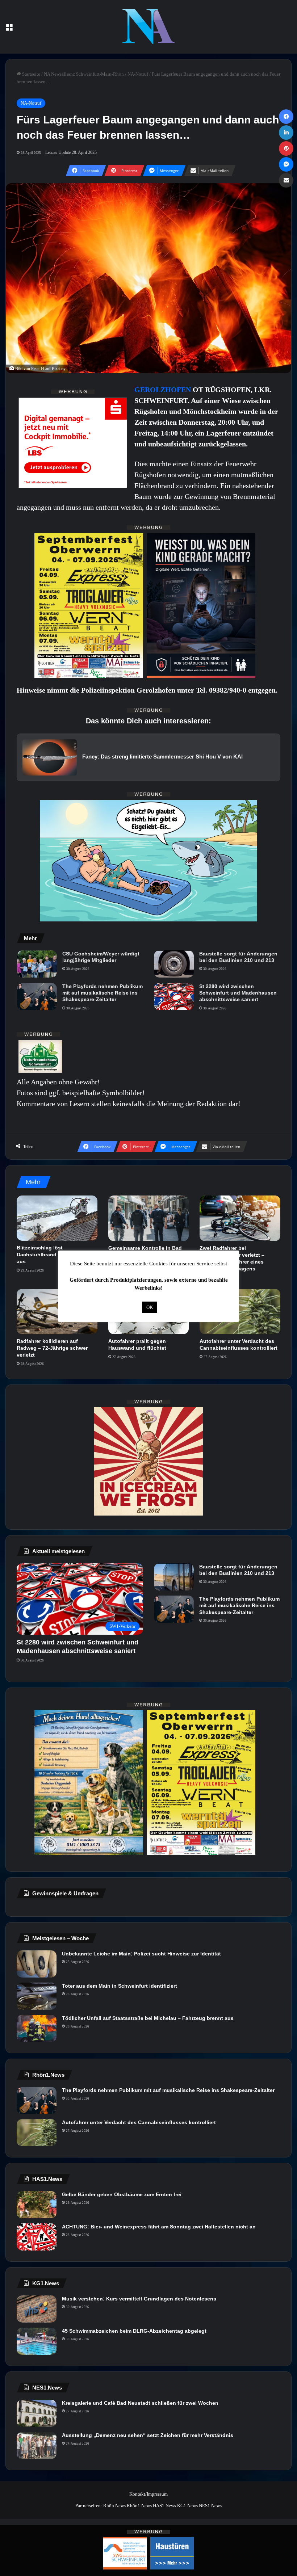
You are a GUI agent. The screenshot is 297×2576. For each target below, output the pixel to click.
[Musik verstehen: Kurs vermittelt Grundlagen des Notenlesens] (37, 2309)
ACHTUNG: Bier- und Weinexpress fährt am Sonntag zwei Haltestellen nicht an (159, 2227)
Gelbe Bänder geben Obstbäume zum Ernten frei (122, 2194)
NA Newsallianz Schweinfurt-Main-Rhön (84, 74)
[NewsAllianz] (149, 27)
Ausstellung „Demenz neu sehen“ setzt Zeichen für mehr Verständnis (148, 2435)
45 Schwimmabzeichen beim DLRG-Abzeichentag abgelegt (134, 2331)
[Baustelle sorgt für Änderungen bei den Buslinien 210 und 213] (174, 964)
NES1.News (210, 2506)
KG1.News (187, 2506)
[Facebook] (286, 117)
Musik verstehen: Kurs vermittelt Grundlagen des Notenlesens (139, 2299)
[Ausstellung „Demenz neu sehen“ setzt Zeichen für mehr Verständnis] (37, 2445)
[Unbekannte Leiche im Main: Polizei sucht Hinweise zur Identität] (37, 1964)
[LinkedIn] (286, 133)
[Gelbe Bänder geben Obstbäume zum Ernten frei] (37, 2205)
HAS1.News (164, 2506)
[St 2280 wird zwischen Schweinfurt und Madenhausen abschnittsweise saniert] (174, 997)
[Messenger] (286, 164)
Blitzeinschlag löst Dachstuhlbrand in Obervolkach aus (56, 1255)
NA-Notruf (138, 74)
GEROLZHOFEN (164, 390)
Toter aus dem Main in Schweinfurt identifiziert (120, 1986)
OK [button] (150, 1307)
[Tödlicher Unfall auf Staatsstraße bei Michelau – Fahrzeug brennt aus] (37, 2028)
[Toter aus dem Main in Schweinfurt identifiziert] (37, 1996)
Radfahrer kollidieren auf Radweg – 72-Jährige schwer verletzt (52, 1348)
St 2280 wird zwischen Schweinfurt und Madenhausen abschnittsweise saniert (238, 993)
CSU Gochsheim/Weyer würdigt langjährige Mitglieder (101, 957)
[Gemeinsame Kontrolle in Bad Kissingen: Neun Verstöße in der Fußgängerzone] (149, 1218)
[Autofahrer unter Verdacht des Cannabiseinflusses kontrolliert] (240, 1312)
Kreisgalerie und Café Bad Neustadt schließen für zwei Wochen (140, 2403)
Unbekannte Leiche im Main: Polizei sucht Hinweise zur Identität (141, 1954)
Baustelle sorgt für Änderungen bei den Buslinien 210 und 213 (238, 957)
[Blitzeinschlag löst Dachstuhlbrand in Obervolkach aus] (57, 1218)
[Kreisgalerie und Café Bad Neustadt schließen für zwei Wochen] (37, 2413)
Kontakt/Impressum (148, 2494)
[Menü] (9, 30)
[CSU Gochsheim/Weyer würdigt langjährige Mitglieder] (37, 964)
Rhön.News (114, 2506)
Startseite (31, 74)
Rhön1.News (139, 2506)
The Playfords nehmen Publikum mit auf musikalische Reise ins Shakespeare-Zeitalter (103, 993)
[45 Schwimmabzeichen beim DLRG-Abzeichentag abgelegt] (37, 2341)
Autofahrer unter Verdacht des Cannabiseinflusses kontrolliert (139, 2122)
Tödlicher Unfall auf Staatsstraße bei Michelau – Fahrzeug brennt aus (148, 2018)
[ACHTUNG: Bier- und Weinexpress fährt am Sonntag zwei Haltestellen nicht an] (37, 2237)
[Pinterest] (286, 148)
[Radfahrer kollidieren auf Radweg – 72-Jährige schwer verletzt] (57, 1312)
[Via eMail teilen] (286, 180)
